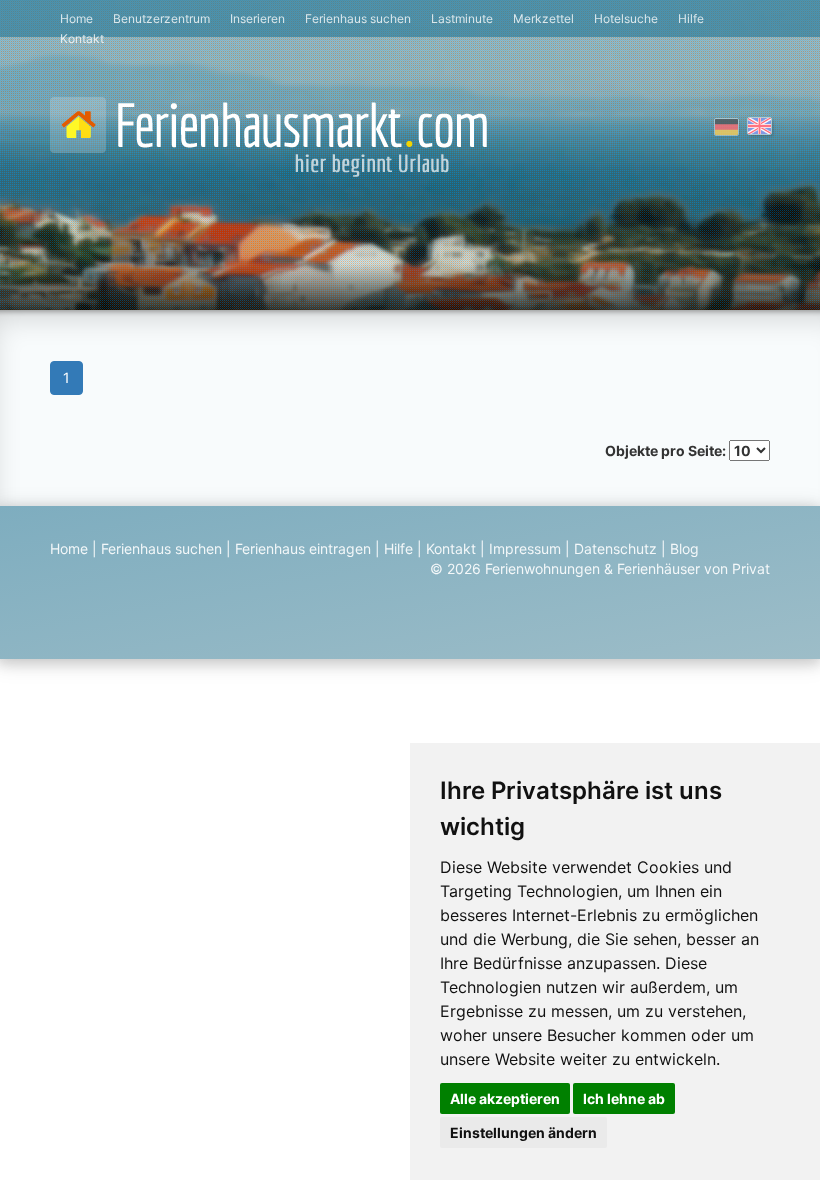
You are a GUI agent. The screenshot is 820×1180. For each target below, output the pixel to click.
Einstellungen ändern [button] (523, 1132)
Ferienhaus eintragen (303, 548)
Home (76, 18)
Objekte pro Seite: (667, 450)
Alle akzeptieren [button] (505, 1098)
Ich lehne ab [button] (624, 1098)
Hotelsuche (626, 18)
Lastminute (462, 18)
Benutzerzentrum (161, 18)
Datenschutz (615, 548)
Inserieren (257, 18)
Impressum (525, 548)
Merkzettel (543, 18)
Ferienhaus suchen (358, 18)
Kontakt (82, 38)
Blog (684, 548)
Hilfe (691, 18)
